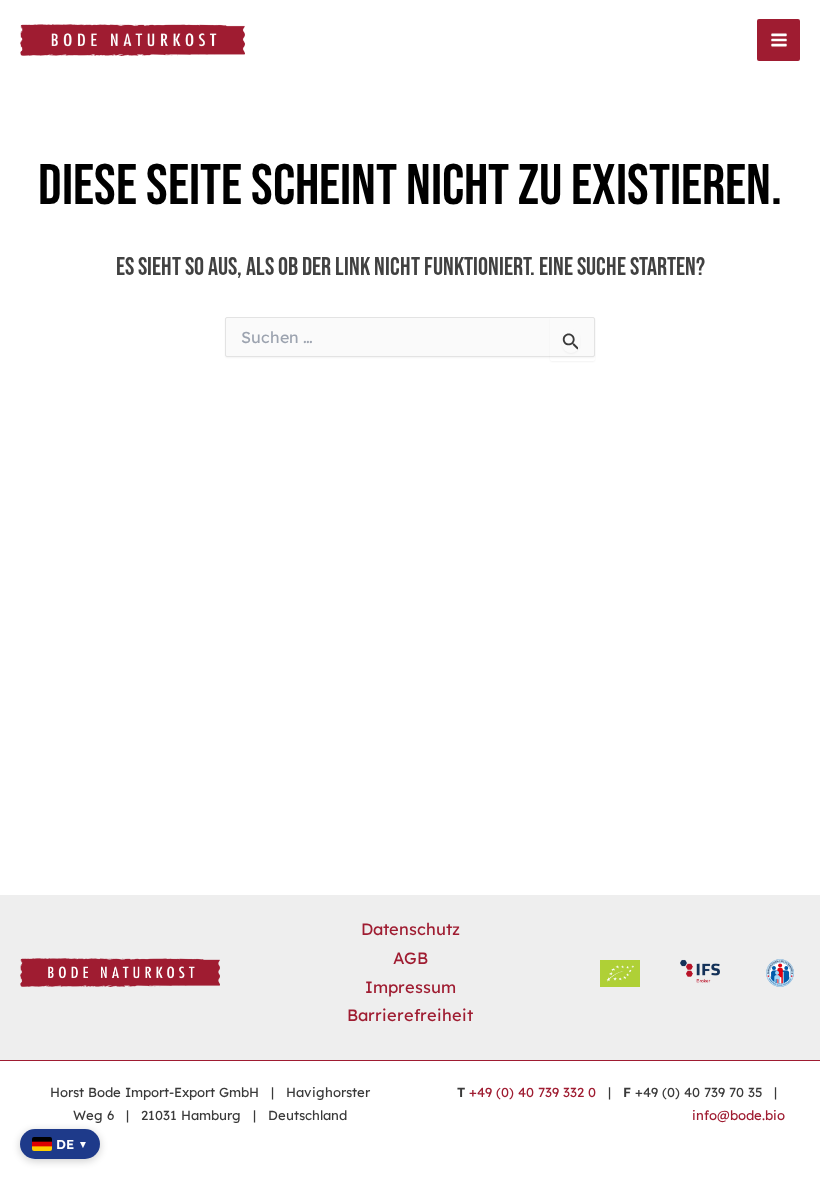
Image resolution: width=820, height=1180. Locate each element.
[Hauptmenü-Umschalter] (778, 40)
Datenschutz (410, 929)
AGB (410, 958)
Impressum (410, 987)
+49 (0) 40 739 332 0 (532, 1092)
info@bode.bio (738, 1115)
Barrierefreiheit (410, 1015)
